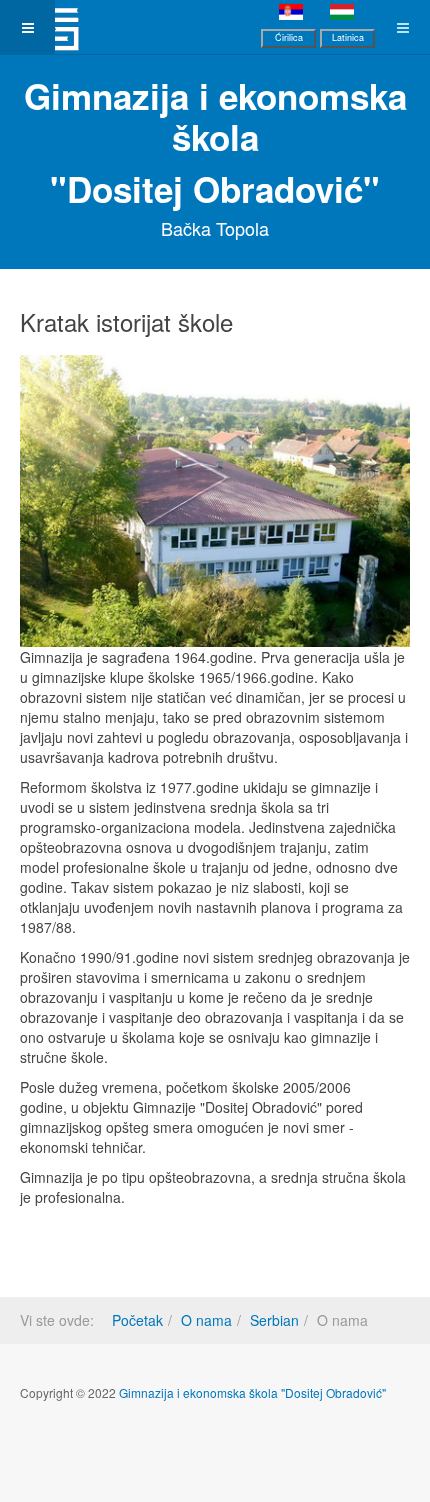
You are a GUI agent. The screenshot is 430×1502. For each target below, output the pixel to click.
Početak (137, 1320)
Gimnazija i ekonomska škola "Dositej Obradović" (252, 1392)
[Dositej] (55, 27)
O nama (206, 1320)
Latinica (348, 37)
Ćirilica (289, 37)
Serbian (274, 1320)
